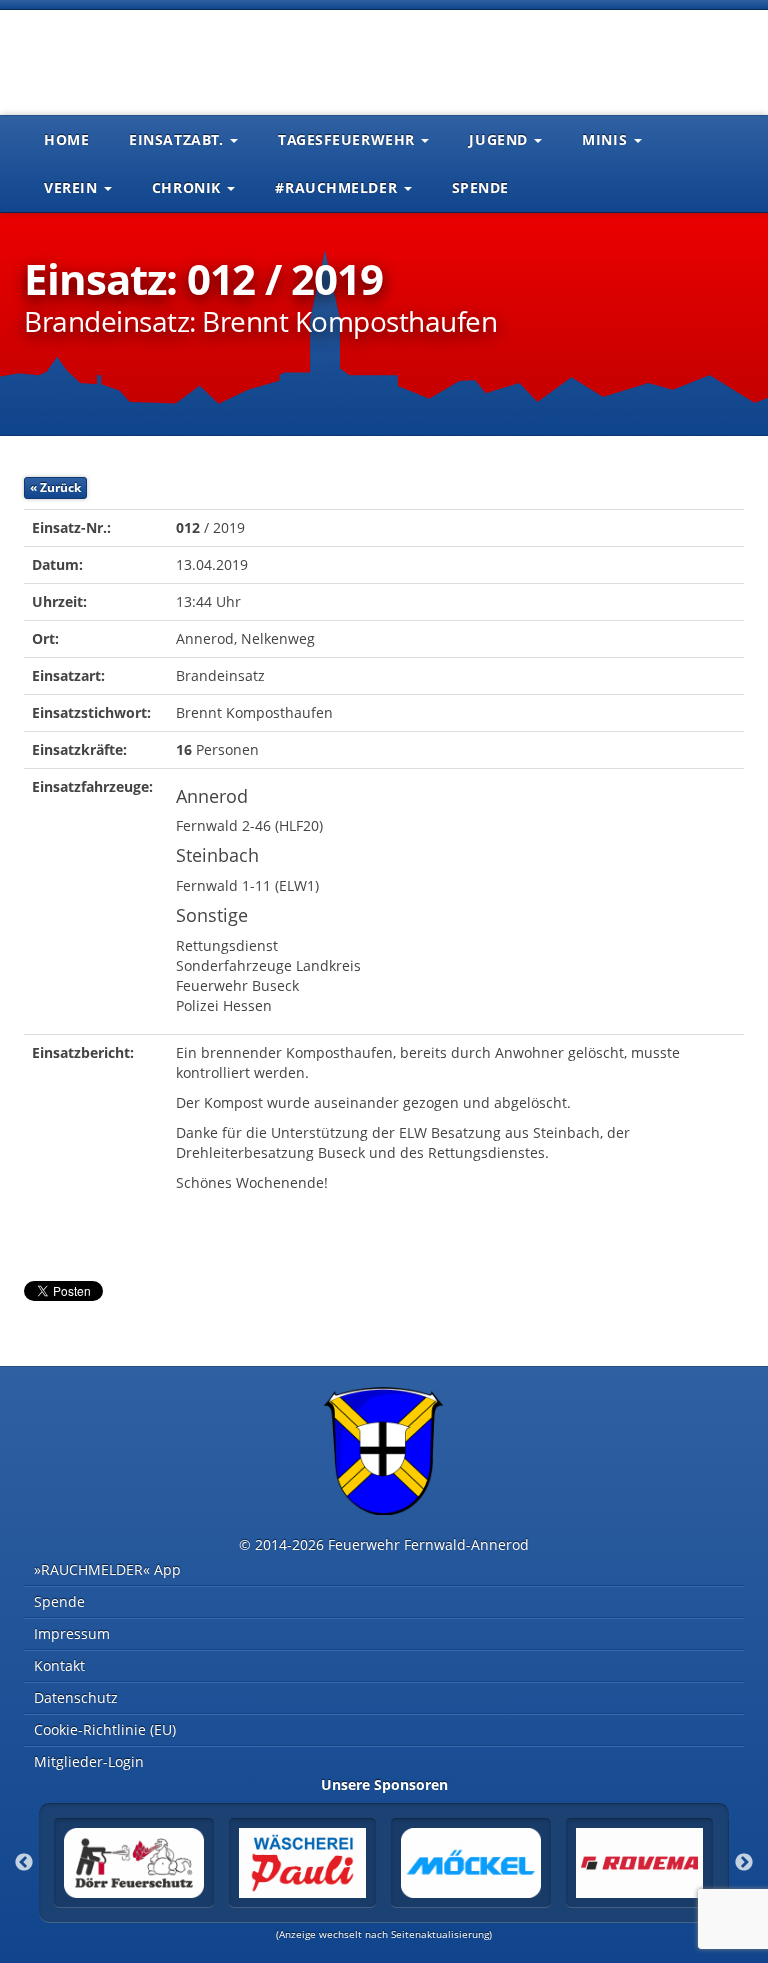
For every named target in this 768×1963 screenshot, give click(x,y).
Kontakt (59, 1665)
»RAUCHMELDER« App (107, 1569)
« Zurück (55, 487)
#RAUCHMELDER (338, 187)
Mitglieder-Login (89, 1761)
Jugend (500, 139)
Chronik (188, 187)
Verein (73, 187)
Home (66, 139)
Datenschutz (76, 1697)
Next (744, 1863)
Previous (24, 1863)
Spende (480, 187)
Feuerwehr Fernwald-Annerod (144, 60)
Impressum (72, 1633)
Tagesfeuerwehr (348, 139)
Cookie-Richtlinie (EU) (105, 1729)
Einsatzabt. (178, 139)
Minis (606, 139)
